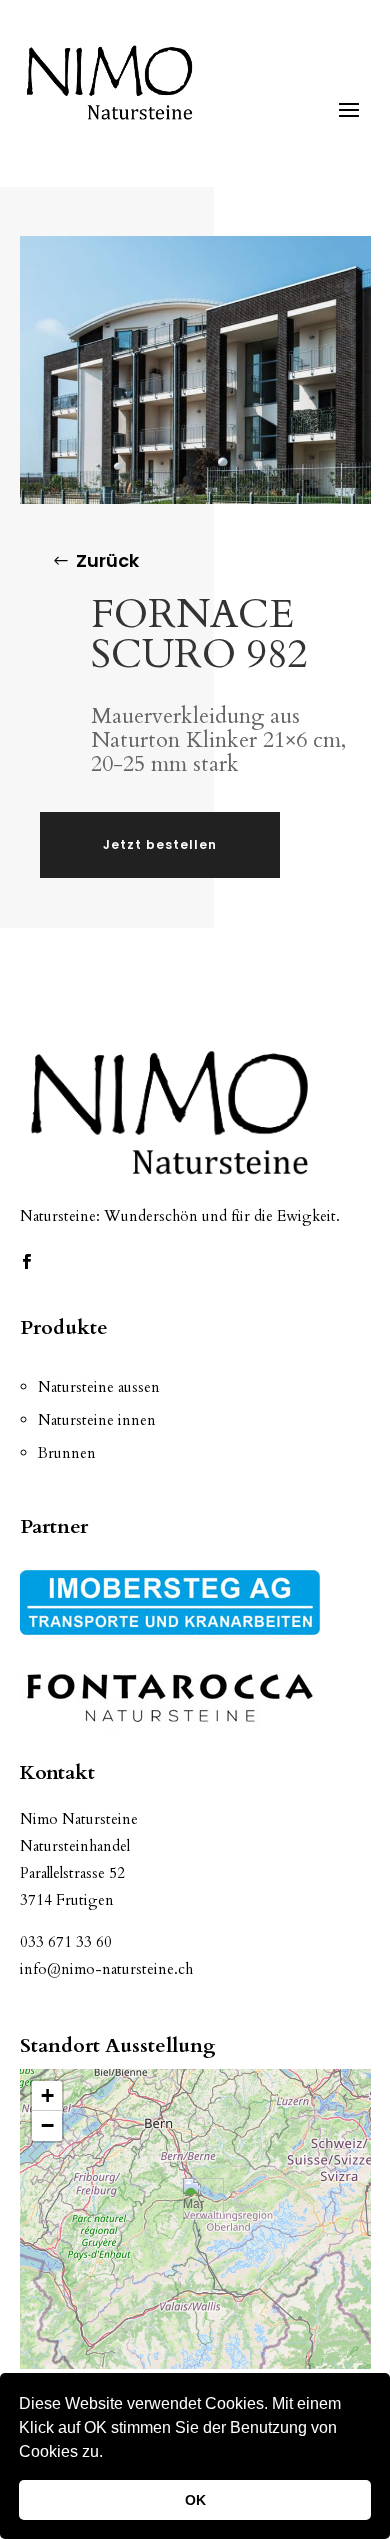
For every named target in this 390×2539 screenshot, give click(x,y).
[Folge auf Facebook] (27, 1262)
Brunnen (67, 1453)
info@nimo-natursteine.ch (106, 1969)
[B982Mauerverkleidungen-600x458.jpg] (195, 498)
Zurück (107, 560)
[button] (110, 2454)
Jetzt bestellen (160, 844)
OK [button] (195, 2500)
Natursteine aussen (99, 1387)
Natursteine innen (97, 1420)
